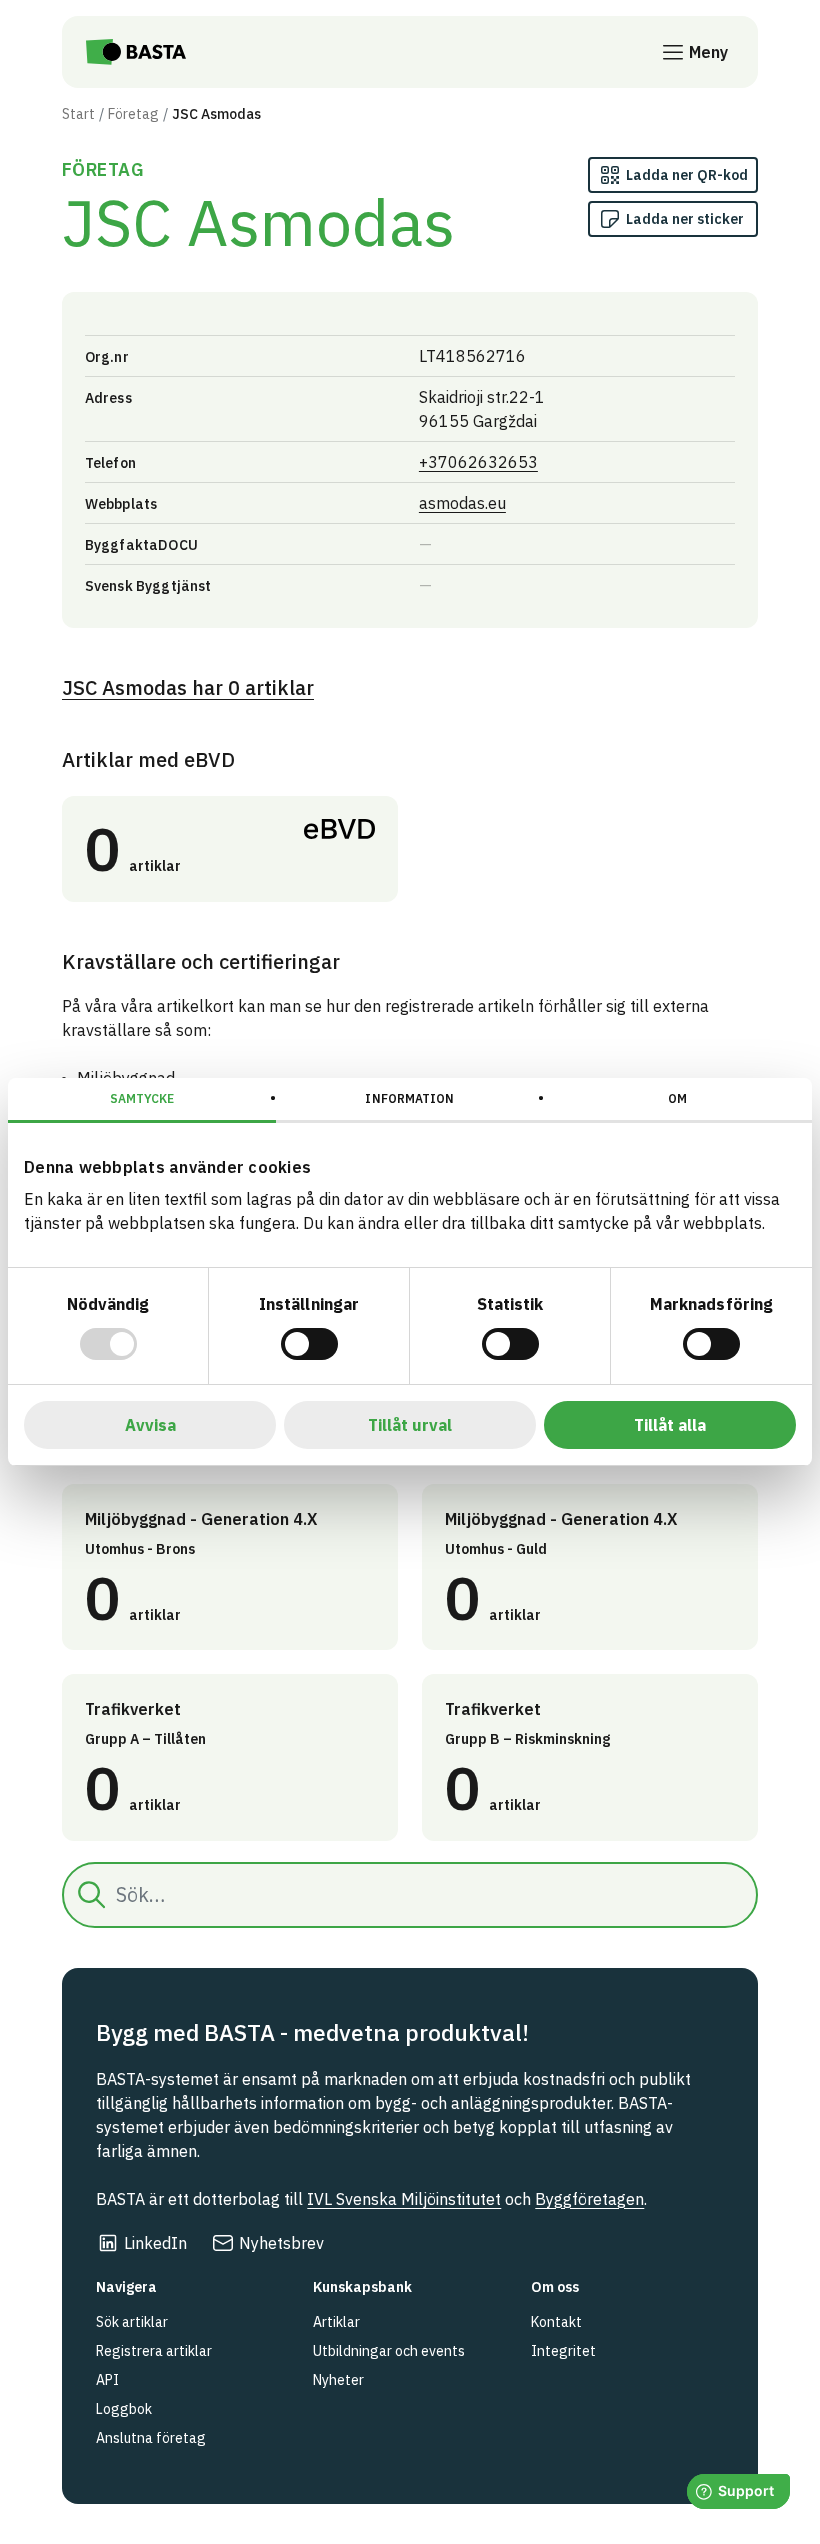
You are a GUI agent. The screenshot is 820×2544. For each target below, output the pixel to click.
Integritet (563, 2351)
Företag (133, 114)
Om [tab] (677, 1098)
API (107, 2380)
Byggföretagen (589, 2199)
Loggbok (124, 2409)
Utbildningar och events (389, 2351)
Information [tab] (409, 1098)
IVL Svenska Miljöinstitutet (404, 2199)
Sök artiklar (132, 2322)
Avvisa (150, 1425)
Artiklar (336, 2322)
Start (78, 114)
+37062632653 (478, 462)
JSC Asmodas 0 (188, 687)
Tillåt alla (670, 1425)
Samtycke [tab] (142, 1098)
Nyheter (338, 2380)
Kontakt (556, 2322)
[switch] (309, 1344)
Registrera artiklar (154, 2351)
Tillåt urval (410, 1425)
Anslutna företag (151, 2438)
